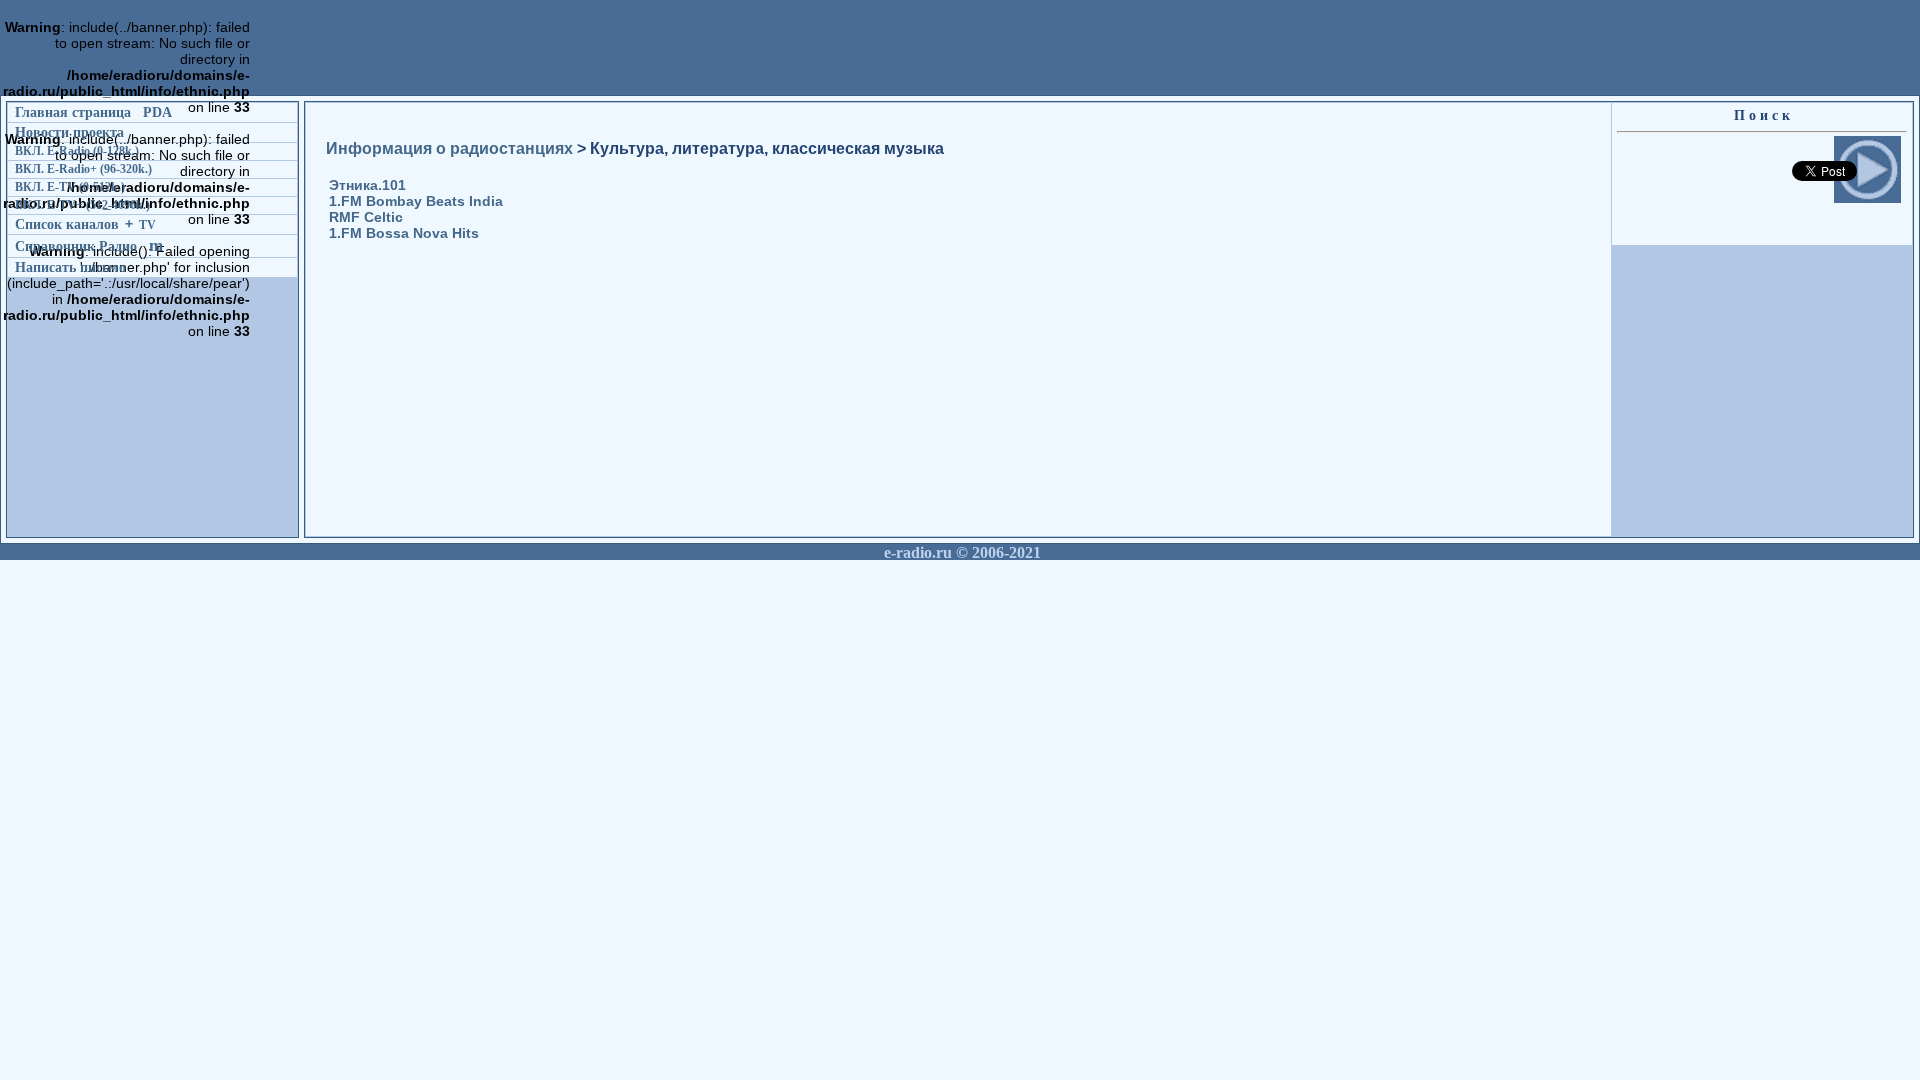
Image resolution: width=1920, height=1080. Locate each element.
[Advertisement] (618, 171)
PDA (157, 112)
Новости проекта (69, 132)
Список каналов (67, 224)
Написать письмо (70, 267)
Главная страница (73, 112)
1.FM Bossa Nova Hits (404, 233)
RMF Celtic (366, 217)
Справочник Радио (76, 246)
